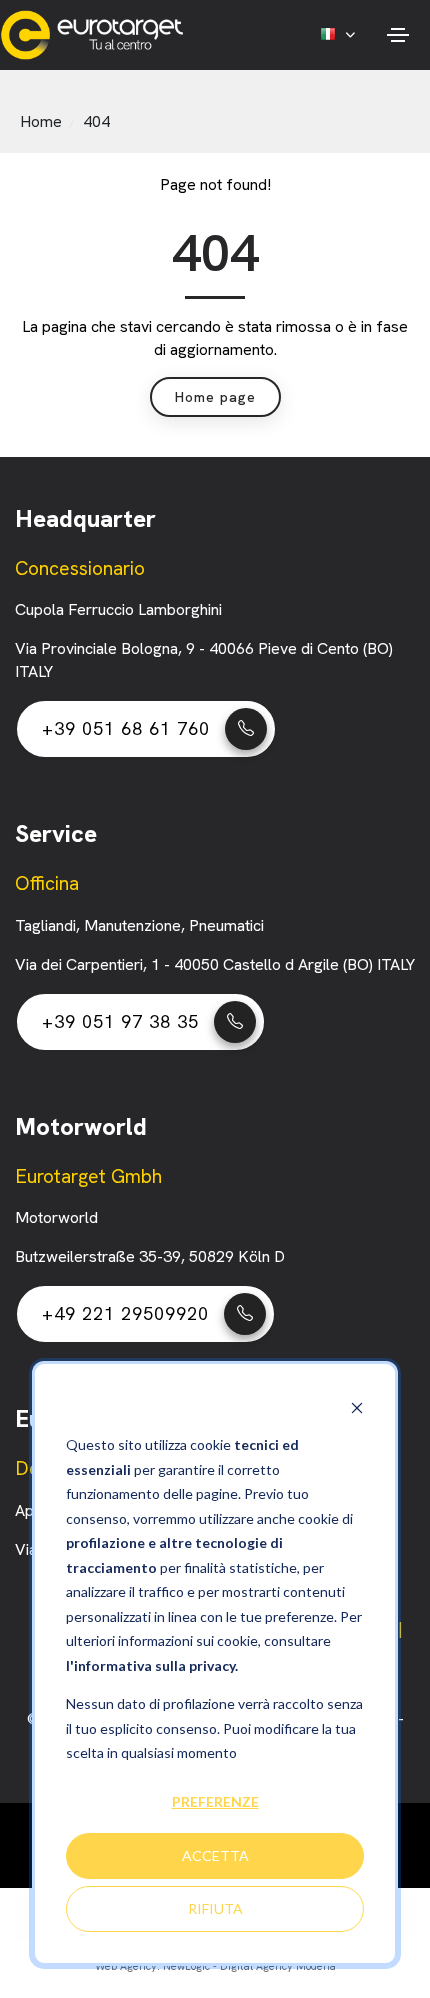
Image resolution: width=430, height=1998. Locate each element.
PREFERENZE (215, 1801)
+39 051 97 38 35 (120, 1021)
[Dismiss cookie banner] (357, 1407)
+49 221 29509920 (125, 1313)
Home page (215, 397)
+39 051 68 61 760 (126, 728)
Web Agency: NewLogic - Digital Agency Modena (215, 1966)
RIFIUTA (215, 1908)
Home (41, 121)
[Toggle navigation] (397, 35)
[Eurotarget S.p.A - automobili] (97, 35)
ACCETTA (215, 1855)
